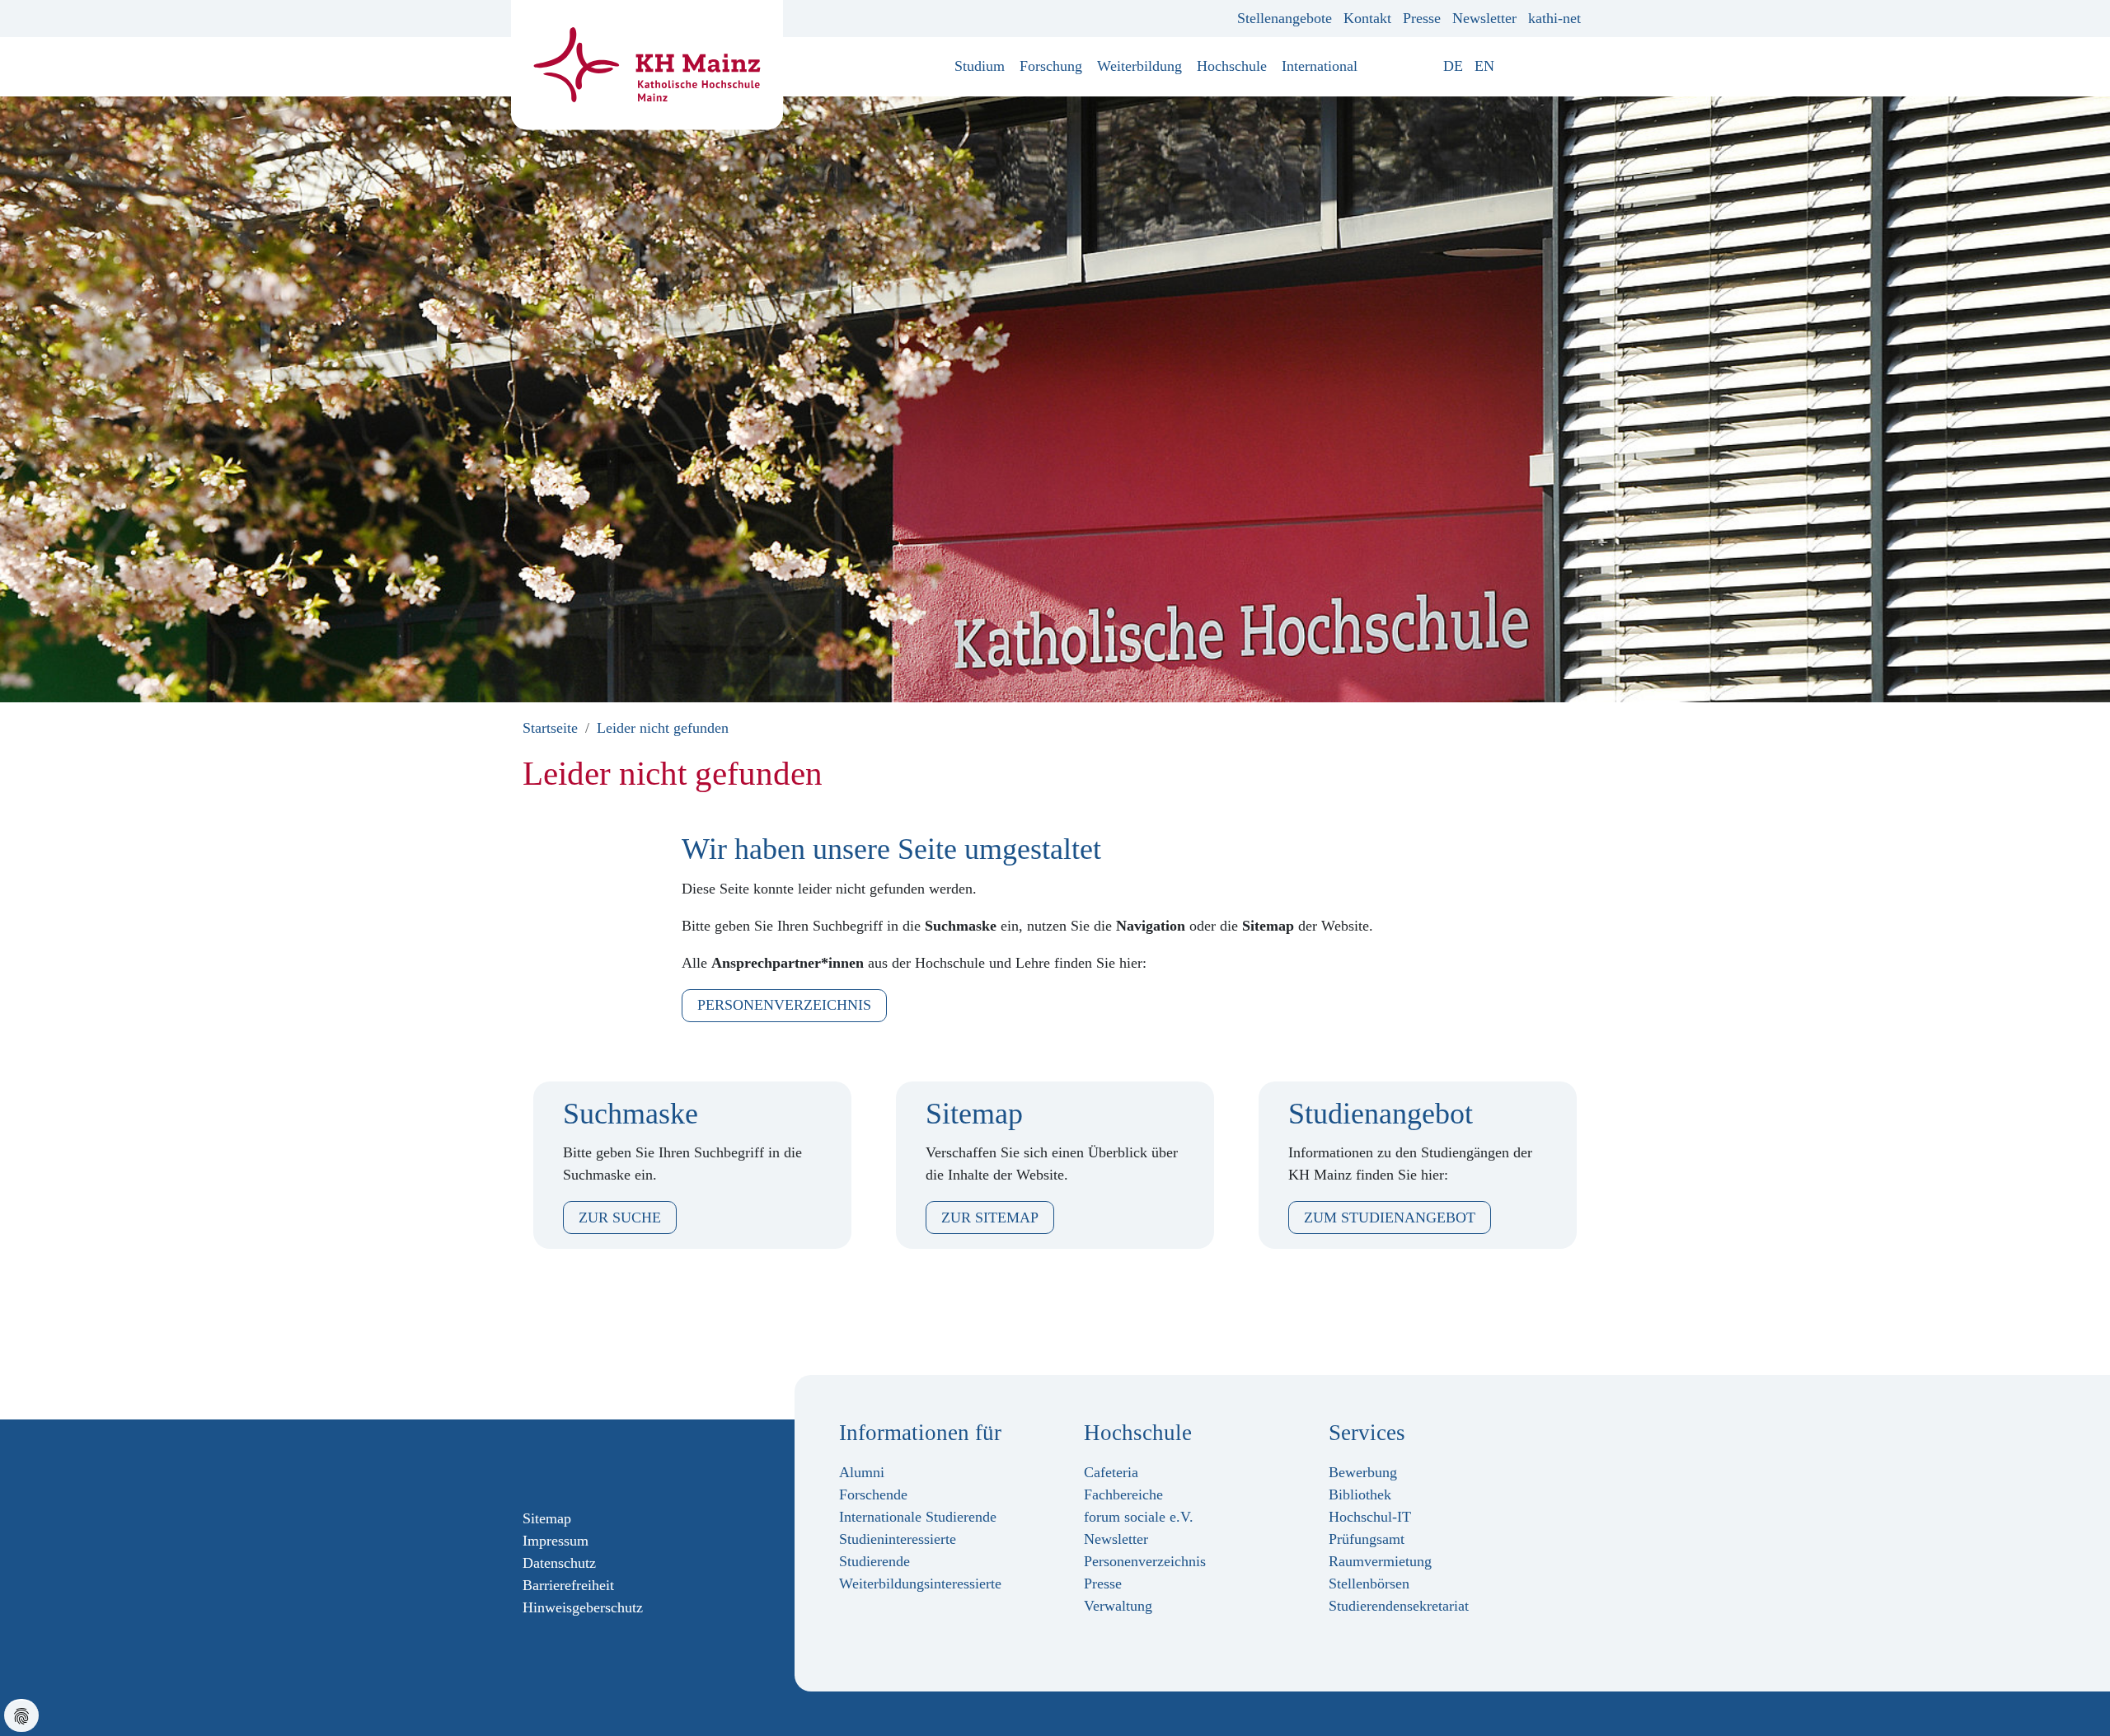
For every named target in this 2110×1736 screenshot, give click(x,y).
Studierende (874, 1561)
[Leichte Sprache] (1512, 66)
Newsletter (1484, 18)
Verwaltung (1118, 1606)
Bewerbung (1363, 1472)
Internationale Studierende (918, 1517)
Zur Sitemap (990, 1218)
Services (1367, 1433)
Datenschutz (559, 1563)
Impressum (556, 1541)
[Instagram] (556, 1463)
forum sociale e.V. (1139, 1517)
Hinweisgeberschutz (583, 1607)
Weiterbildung (1139, 66)
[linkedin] (609, 1463)
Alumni (862, 1472)
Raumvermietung (1380, 1561)
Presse (1422, 18)
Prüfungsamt (1367, 1539)
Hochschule (1232, 66)
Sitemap (547, 1518)
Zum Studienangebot (1390, 1218)
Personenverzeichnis (784, 1005)
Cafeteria (1111, 1472)
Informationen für (920, 1433)
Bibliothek (1360, 1494)
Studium (980, 66)
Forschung (1051, 66)
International (1320, 66)
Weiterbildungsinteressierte (920, 1584)
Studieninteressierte (898, 1539)
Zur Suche (620, 1218)
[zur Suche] (1575, 66)
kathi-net (1554, 18)
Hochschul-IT (1370, 1517)
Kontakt (1367, 18)
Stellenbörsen (1369, 1584)
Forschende (873, 1494)
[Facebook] (530, 1463)
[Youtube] (583, 1463)
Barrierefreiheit (568, 1585)
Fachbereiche (1123, 1494)
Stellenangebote (1285, 18)
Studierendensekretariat (1399, 1606)
